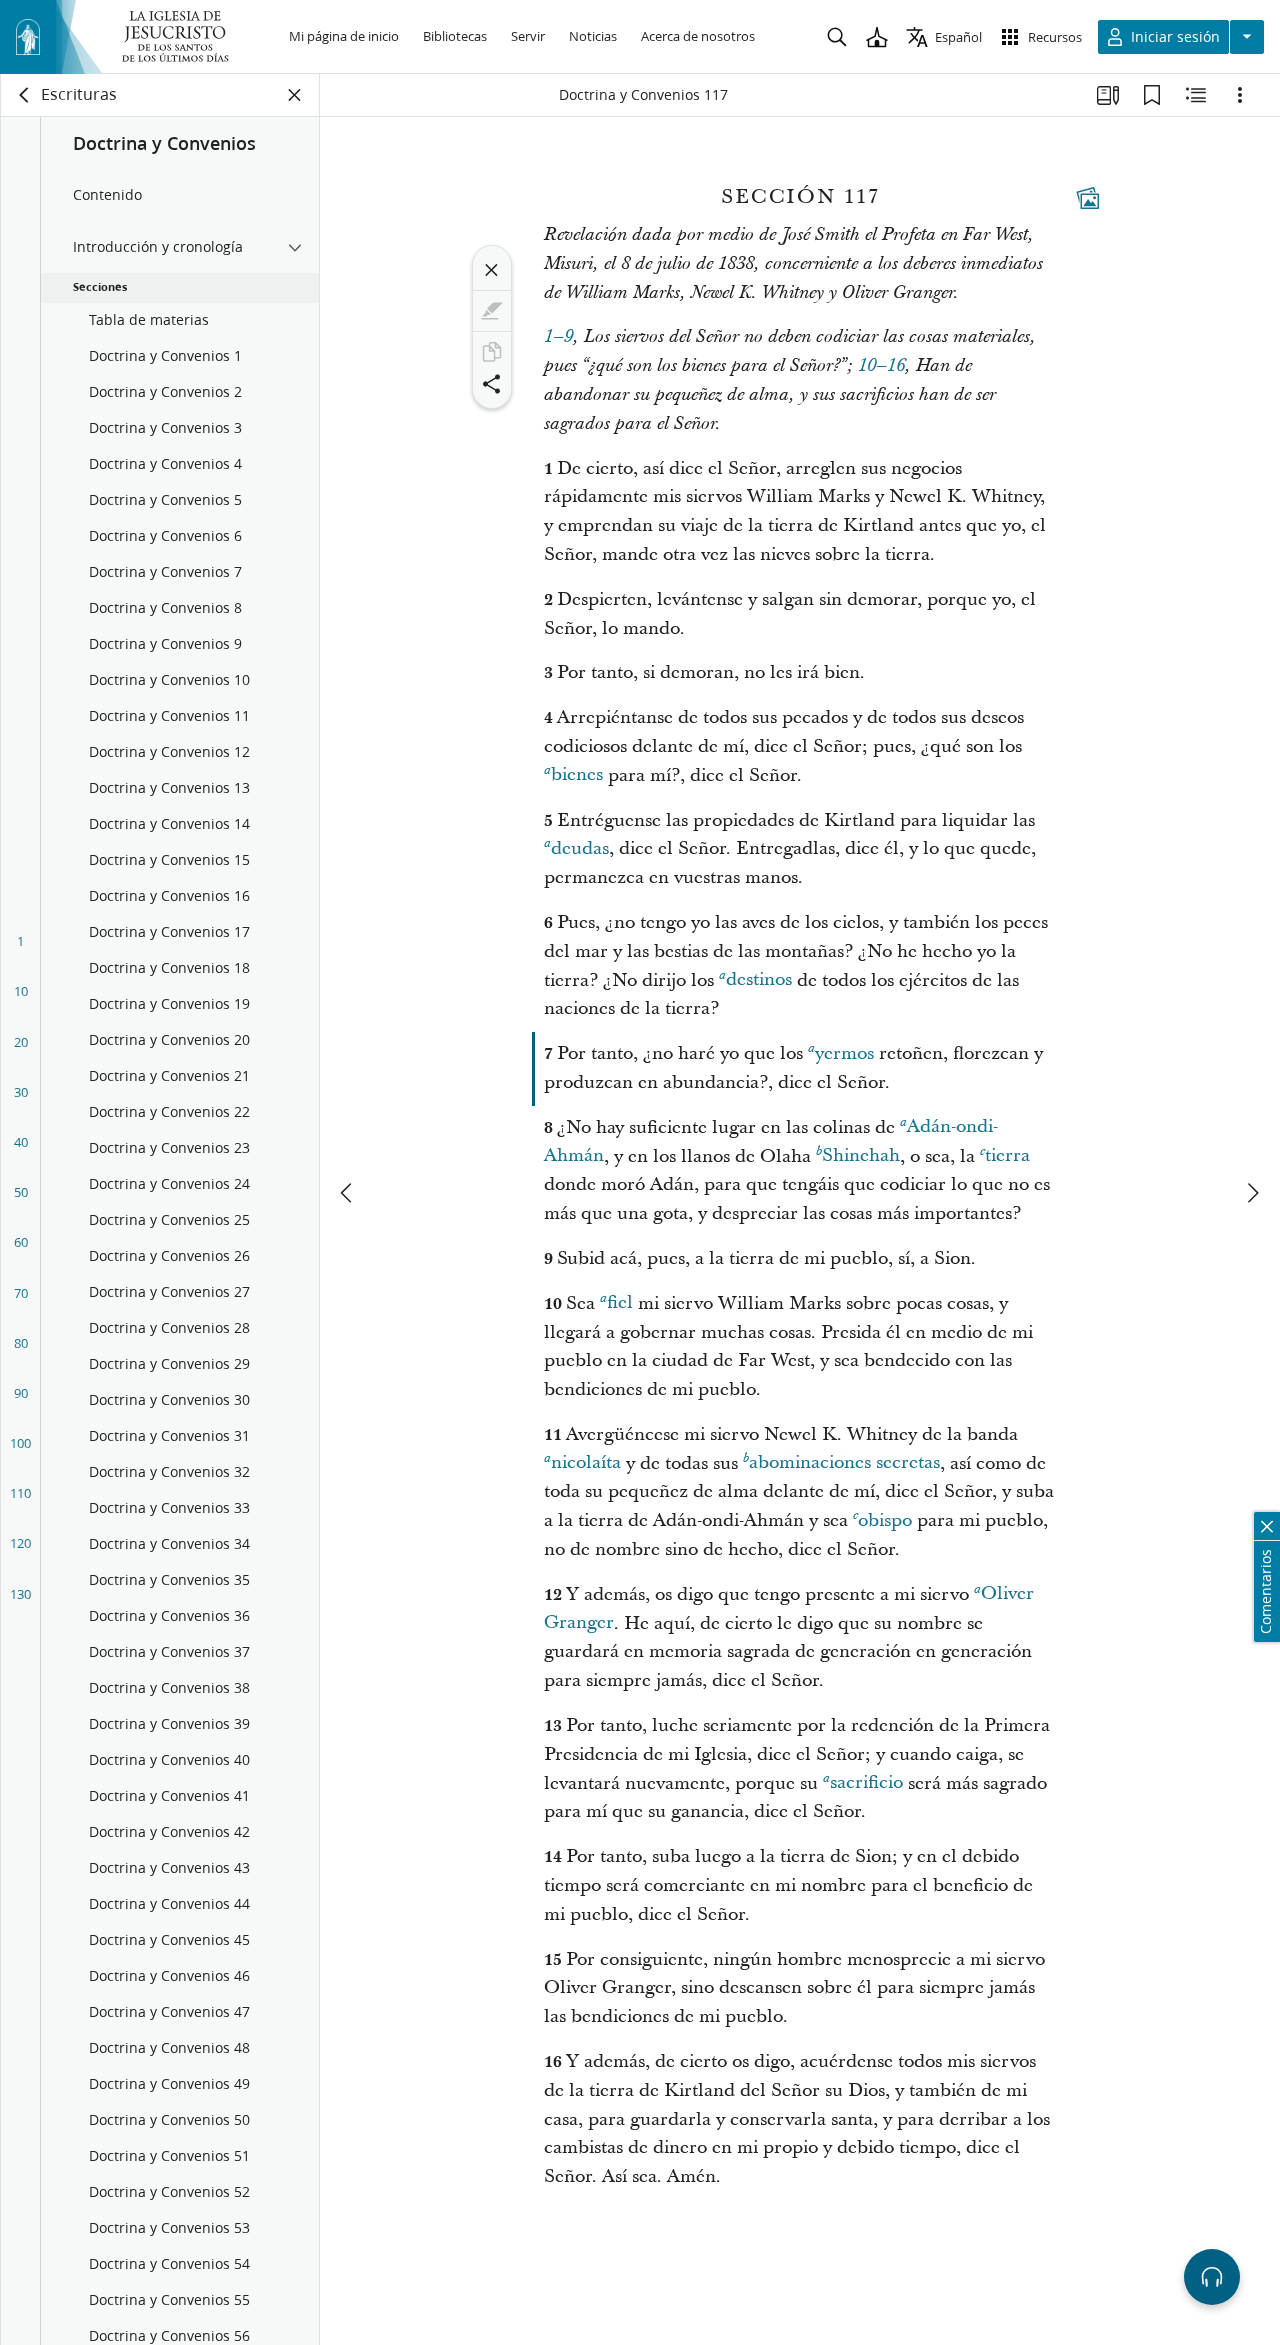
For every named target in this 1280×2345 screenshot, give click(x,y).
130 (20, 1594)
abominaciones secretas (844, 1463)
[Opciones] (1240, 95)
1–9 (558, 337)
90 (21, 1393)
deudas (580, 848)
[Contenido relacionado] (1196, 95)
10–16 (881, 366)
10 (21, 991)
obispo (885, 1520)
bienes (577, 775)
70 (21, 1293)
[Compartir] (492, 384)
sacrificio (866, 1783)
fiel (620, 1303)
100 (20, 1443)
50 (21, 1192)
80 (21, 1343)
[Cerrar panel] (295, 95)
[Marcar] (492, 311)
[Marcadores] (1152, 95)
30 (21, 1092)
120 (20, 1543)
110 (20, 1493)
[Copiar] (492, 352)
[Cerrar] (492, 270)
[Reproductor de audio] (1212, 2277)
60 (21, 1242)
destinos (759, 980)
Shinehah (861, 1156)
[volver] (25, 95)
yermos (844, 1053)
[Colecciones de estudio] (1108, 95)
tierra (1007, 1156)
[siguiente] (1252, 1193)
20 (21, 1042)
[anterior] (348, 1193)
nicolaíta (586, 1463)
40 (21, 1142)
